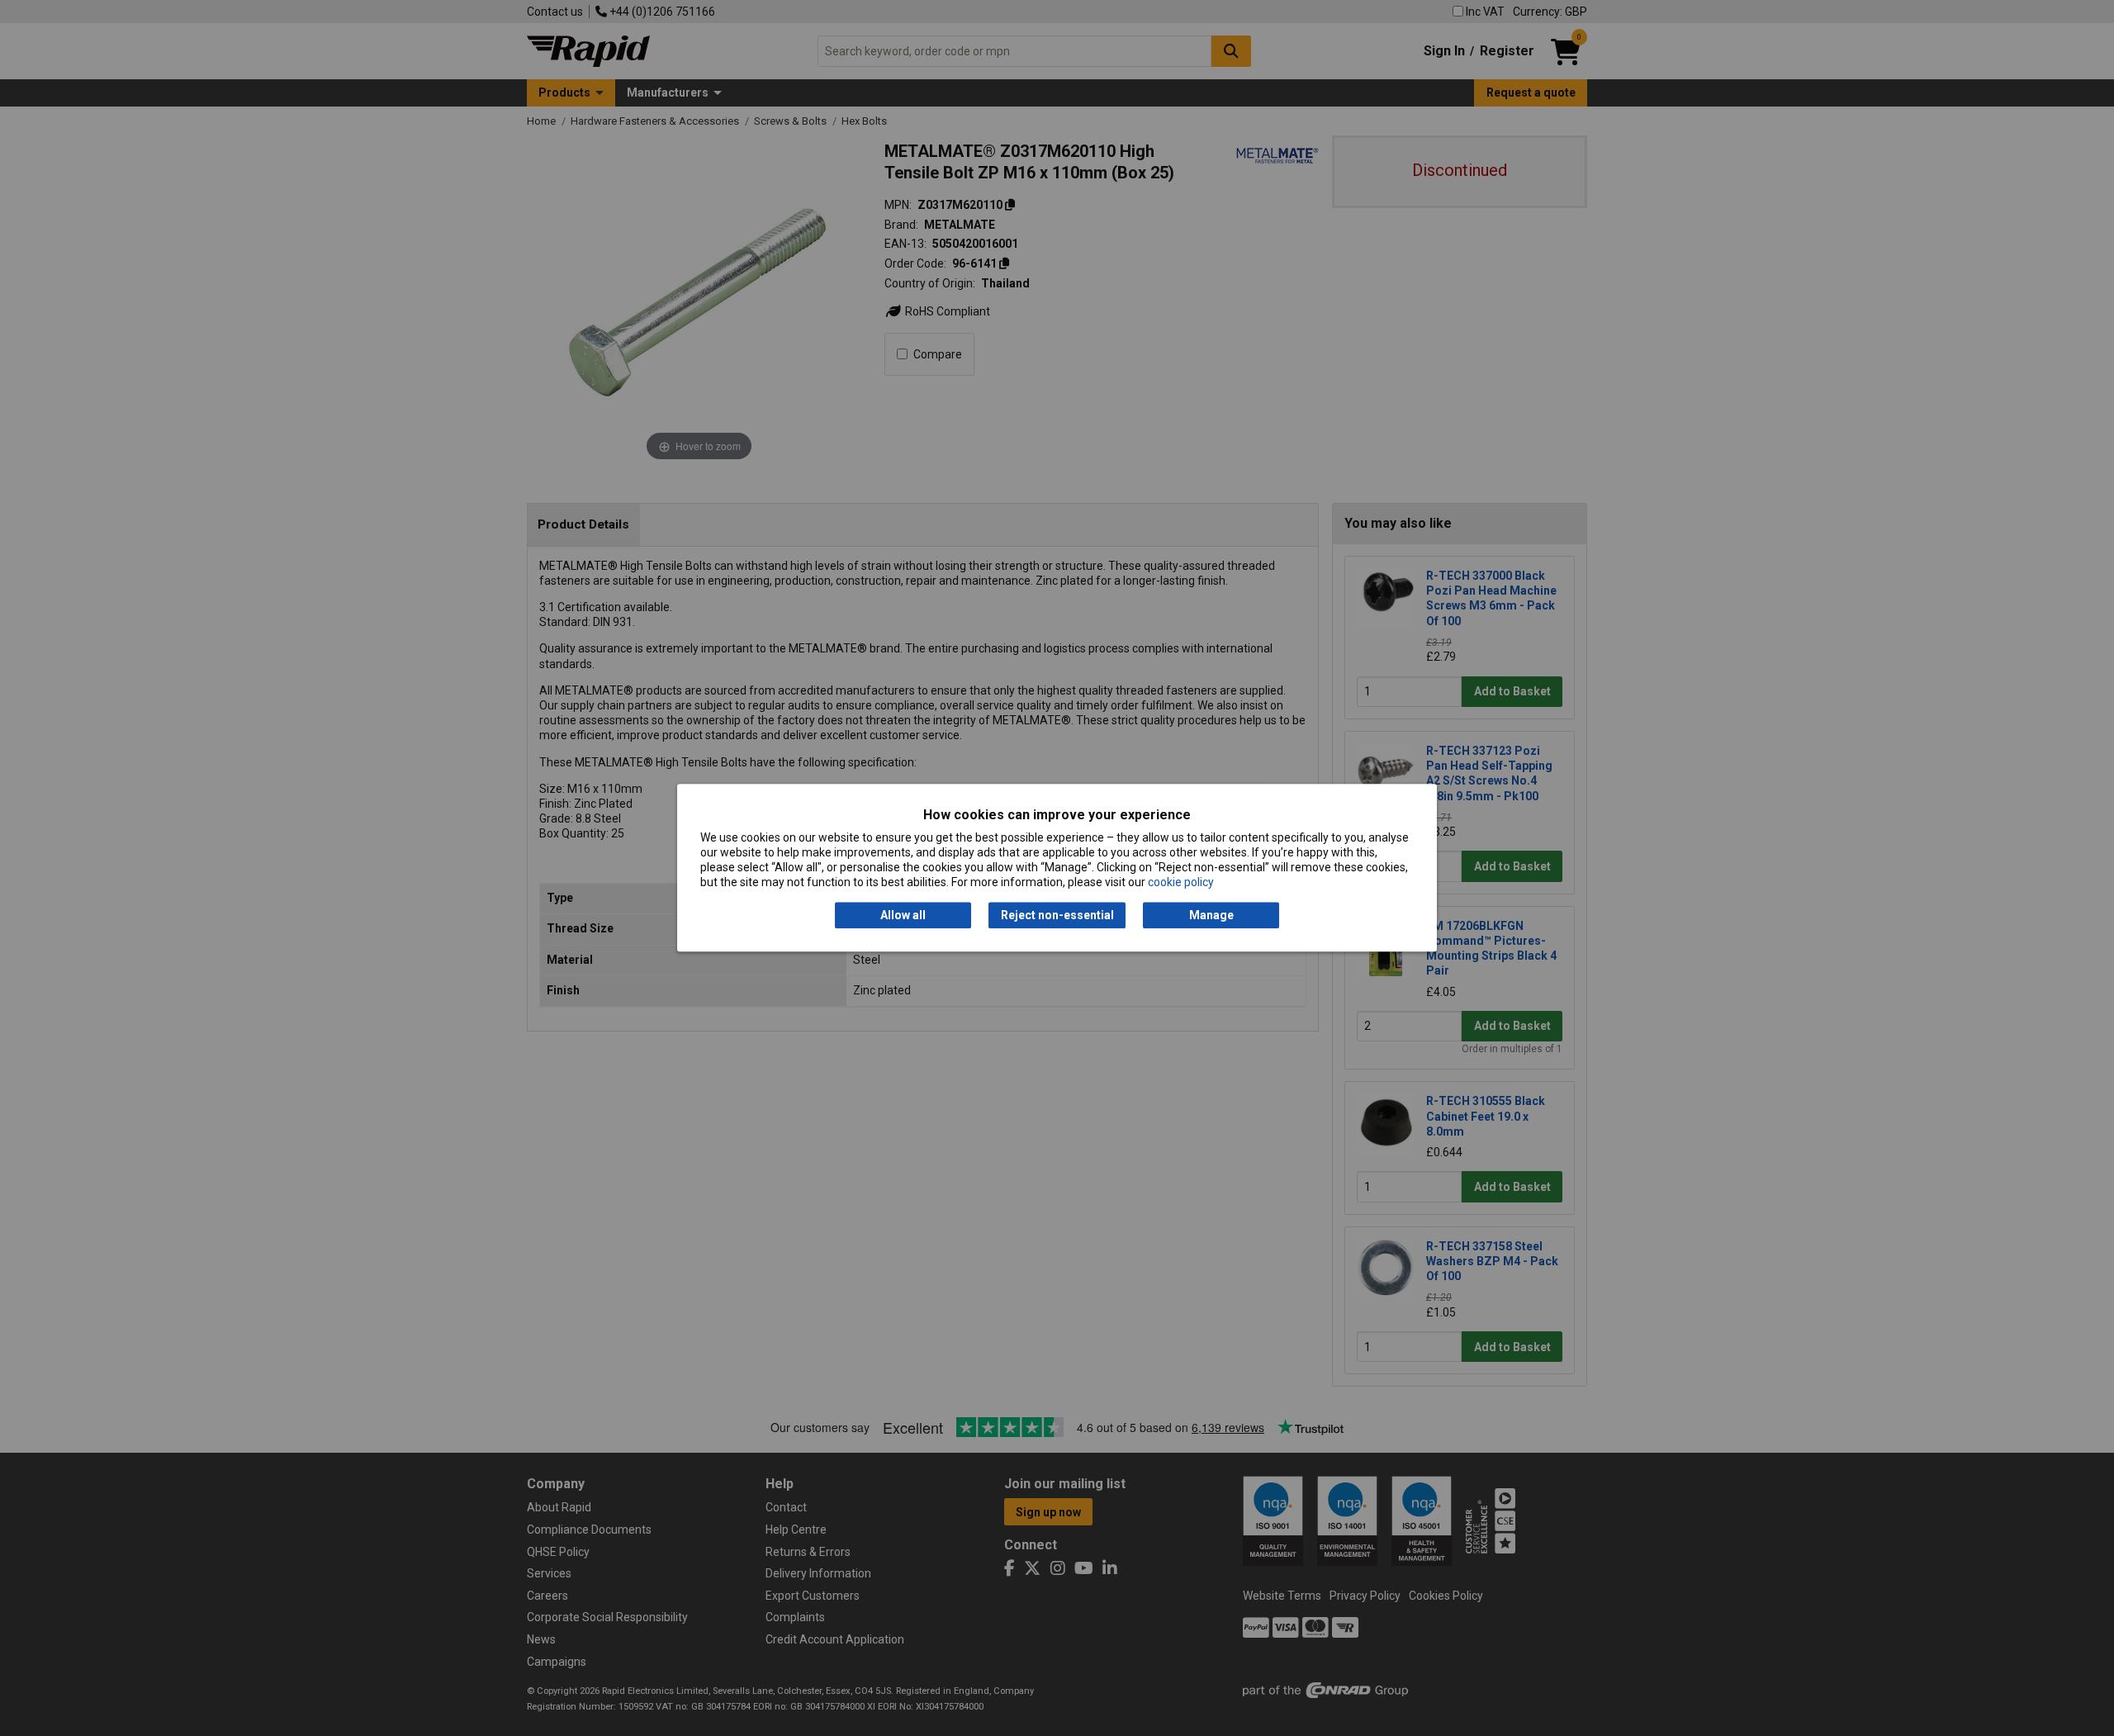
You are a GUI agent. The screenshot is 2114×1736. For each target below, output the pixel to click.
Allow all (903, 915)
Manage (1211, 915)
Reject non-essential (1057, 915)
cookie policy (1181, 883)
